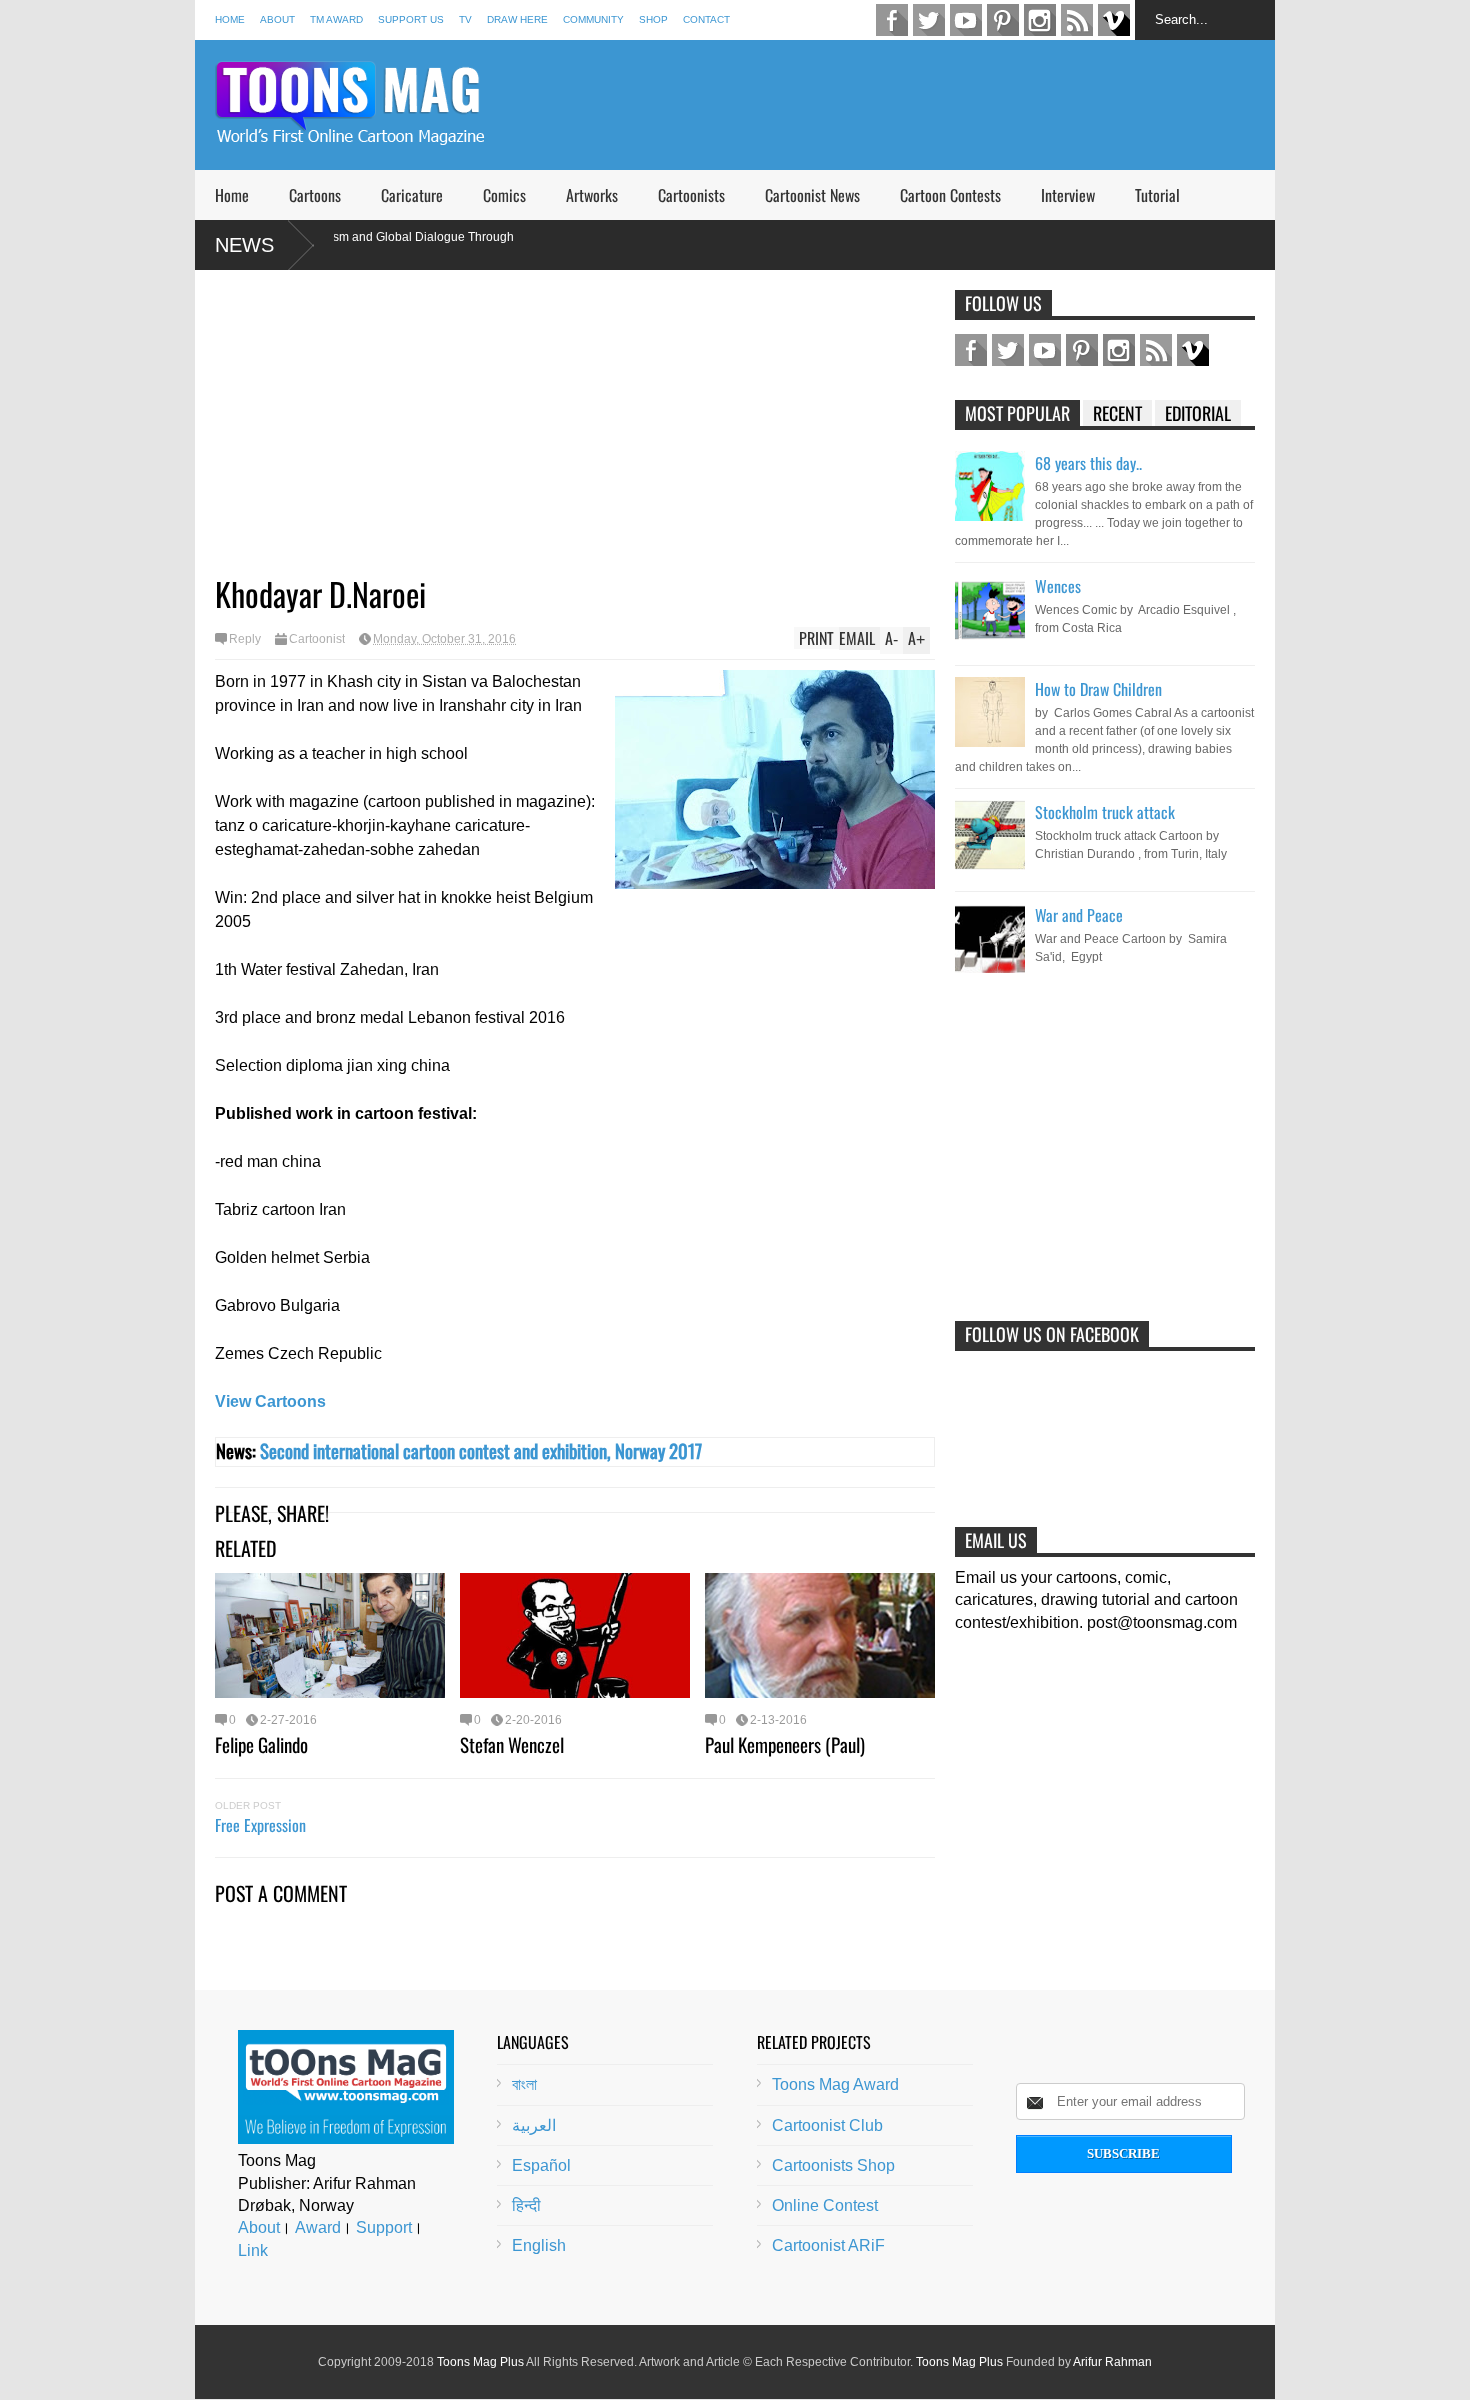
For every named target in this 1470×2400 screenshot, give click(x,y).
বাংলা (524, 2084)
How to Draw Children (1098, 689)
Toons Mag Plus (480, 2362)
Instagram (1040, 20)
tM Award (336, 19)
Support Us (411, 19)
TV (465, 19)
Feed (1077, 20)
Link (253, 2250)
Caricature (412, 195)
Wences (1058, 586)
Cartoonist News (812, 195)
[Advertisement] (911, 105)
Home (230, 19)
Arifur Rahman (1112, 2362)
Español (541, 2165)
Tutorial (1157, 195)
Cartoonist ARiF (828, 2245)
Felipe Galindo (261, 1744)
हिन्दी (526, 2205)
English (539, 2245)
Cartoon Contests (950, 195)
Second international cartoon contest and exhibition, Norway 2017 (481, 1450)
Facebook (892, 20)
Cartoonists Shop (833, 2165)
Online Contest (825, 2205)
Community (593, 19)
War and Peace (1079, 915)
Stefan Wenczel (512, 1744)
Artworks (592, 195)
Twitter (929, 20)
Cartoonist (317, 639)
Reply (245, 639)
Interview (1068, 195)
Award (318, 2227)
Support (384, 2227)
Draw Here (517, 19)
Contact (706, 19)
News (244, 245)
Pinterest (1003, 20)
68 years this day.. (1088, 463)
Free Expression (260, 1825)
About (277, 19)
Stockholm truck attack (1105, 812)
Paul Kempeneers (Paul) (785, 1744)
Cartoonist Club (827, 2125)
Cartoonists (691, 195)
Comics (504, 195)
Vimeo (1114, 20)
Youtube (966, 20)
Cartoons (315, 195)
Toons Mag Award (835, 2084)
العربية (534, 2125)
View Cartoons (270, 1401)
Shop (653, 19)
